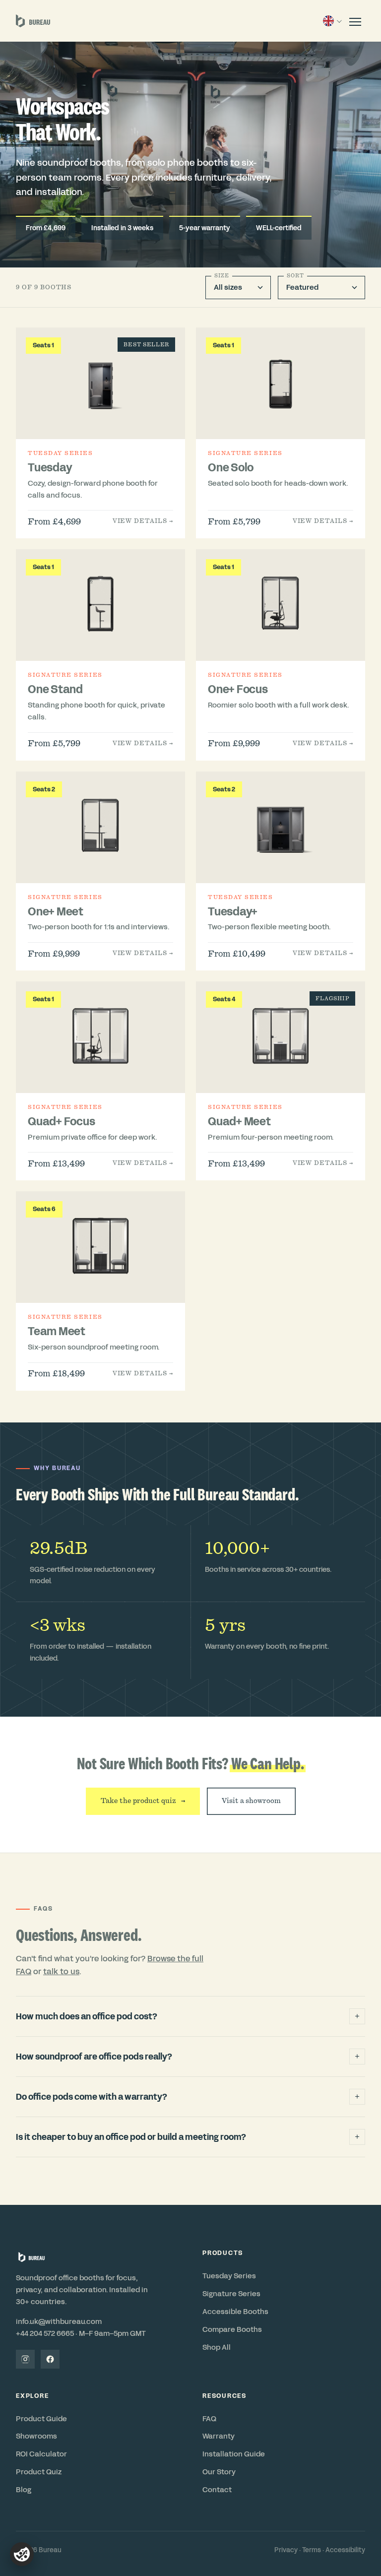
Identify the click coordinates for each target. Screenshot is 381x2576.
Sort (295, 276)
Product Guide (41, 2419)
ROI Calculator (41, 2454)
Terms (312, 2550)
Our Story (219, 2472)
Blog (24, 2490)
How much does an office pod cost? (188, 2016)
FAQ (209, 2419)
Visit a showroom (251, 1801)
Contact (217, 2490)
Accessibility (345, 2550)
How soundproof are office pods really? (188, 2057)
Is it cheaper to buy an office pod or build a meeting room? (188, 2137)
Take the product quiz (143, 1801)
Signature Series (231, 2294)
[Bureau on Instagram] (25, 2359)
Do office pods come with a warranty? (188, 2097)
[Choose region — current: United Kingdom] (332, 21)
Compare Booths (232, 2329)
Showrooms (36, 2436)
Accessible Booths (235, 2312)
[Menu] (355, 21)
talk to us (61, 1971)
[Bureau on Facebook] (50, 2359)
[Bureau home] (33, 21)
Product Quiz (39, 2472)
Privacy (286, 2550)
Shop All (217, 2347)
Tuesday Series (229, 2276)
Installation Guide (234, 2454)
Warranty (219, 2436)
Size (222, 276)
